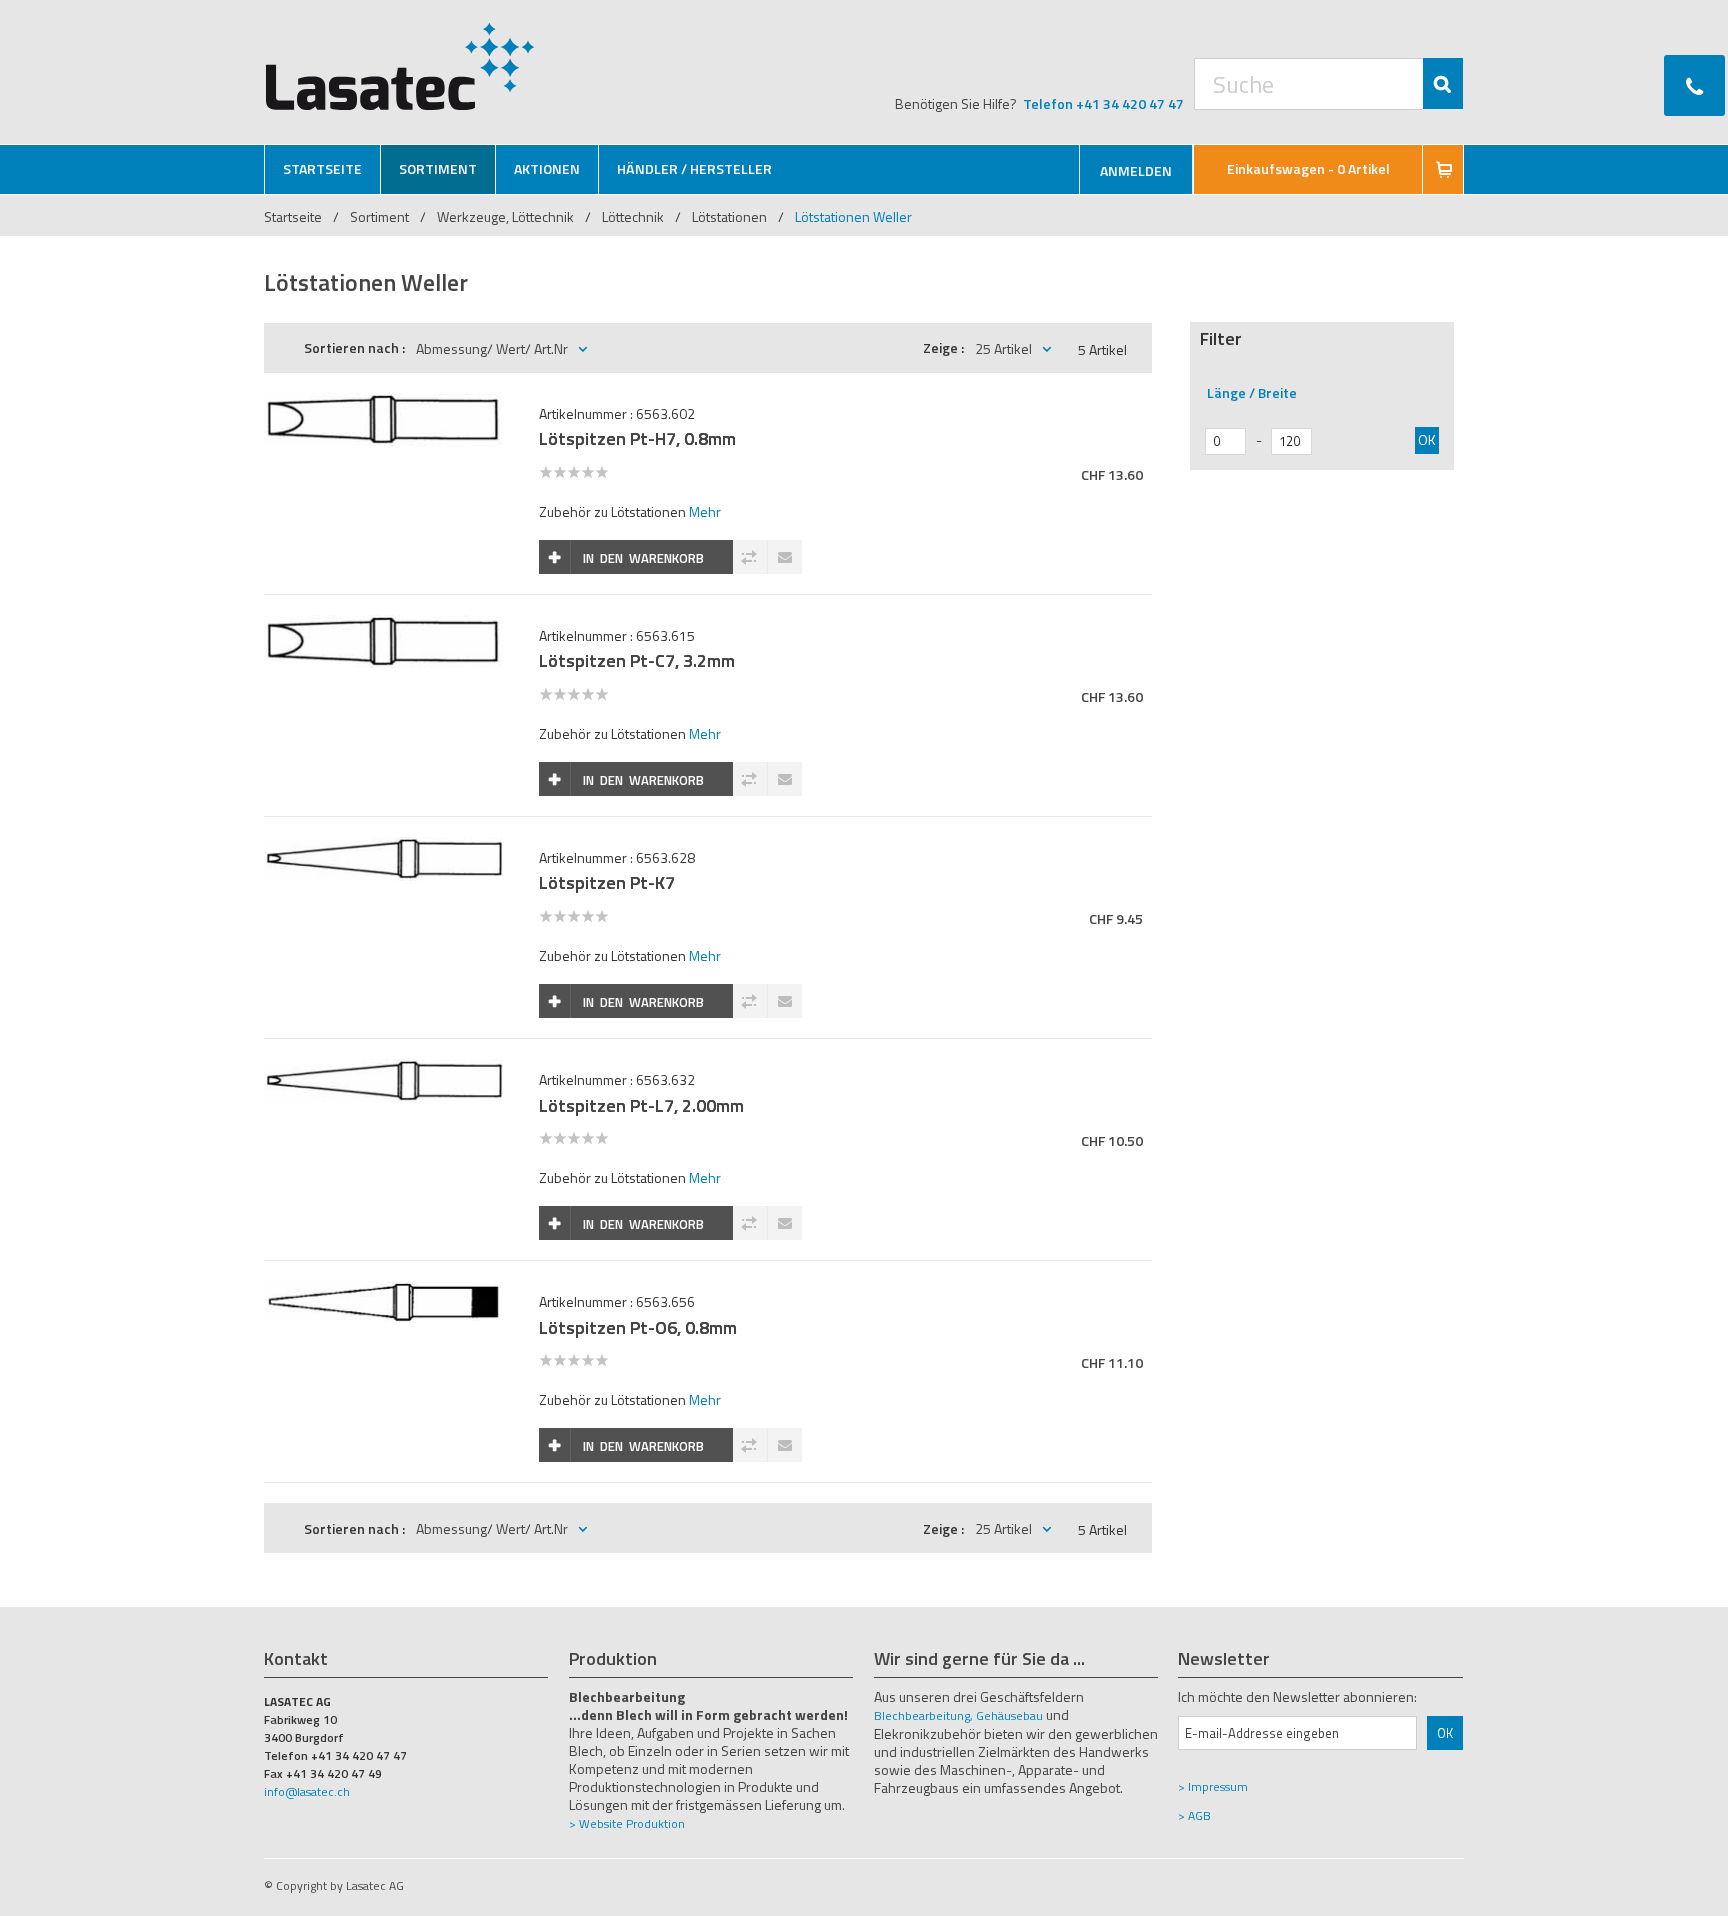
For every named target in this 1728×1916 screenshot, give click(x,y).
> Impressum (1213, 1786)
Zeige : (943, 347)
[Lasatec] (400, 66)
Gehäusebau (1009, 1715)
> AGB (1194, 1815)
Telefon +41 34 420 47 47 (1103, 103)
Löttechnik (633, 216)
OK (1427, 439)
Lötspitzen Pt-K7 (607, 882)
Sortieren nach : (354, 347)
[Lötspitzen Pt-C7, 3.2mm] (384, 625)
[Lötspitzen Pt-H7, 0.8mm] (384, 403)
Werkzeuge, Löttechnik (505, 216)
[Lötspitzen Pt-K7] (384, 847)
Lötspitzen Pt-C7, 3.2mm (637, 660)
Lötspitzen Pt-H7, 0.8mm (637, 438)
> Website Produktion (627, 1823)
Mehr (705, 511)
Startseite (293, 216)
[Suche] (1443, 83)
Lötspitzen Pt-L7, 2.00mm (641, 1105)
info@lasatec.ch (307, 1791)
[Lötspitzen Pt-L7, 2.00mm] (384, 1069)
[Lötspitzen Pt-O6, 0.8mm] (384, 1291)
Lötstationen (729, 216)
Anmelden (1136, 170)
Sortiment (381, 216)
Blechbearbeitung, (923, 1715)
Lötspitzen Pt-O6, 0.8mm (638, 1327)
